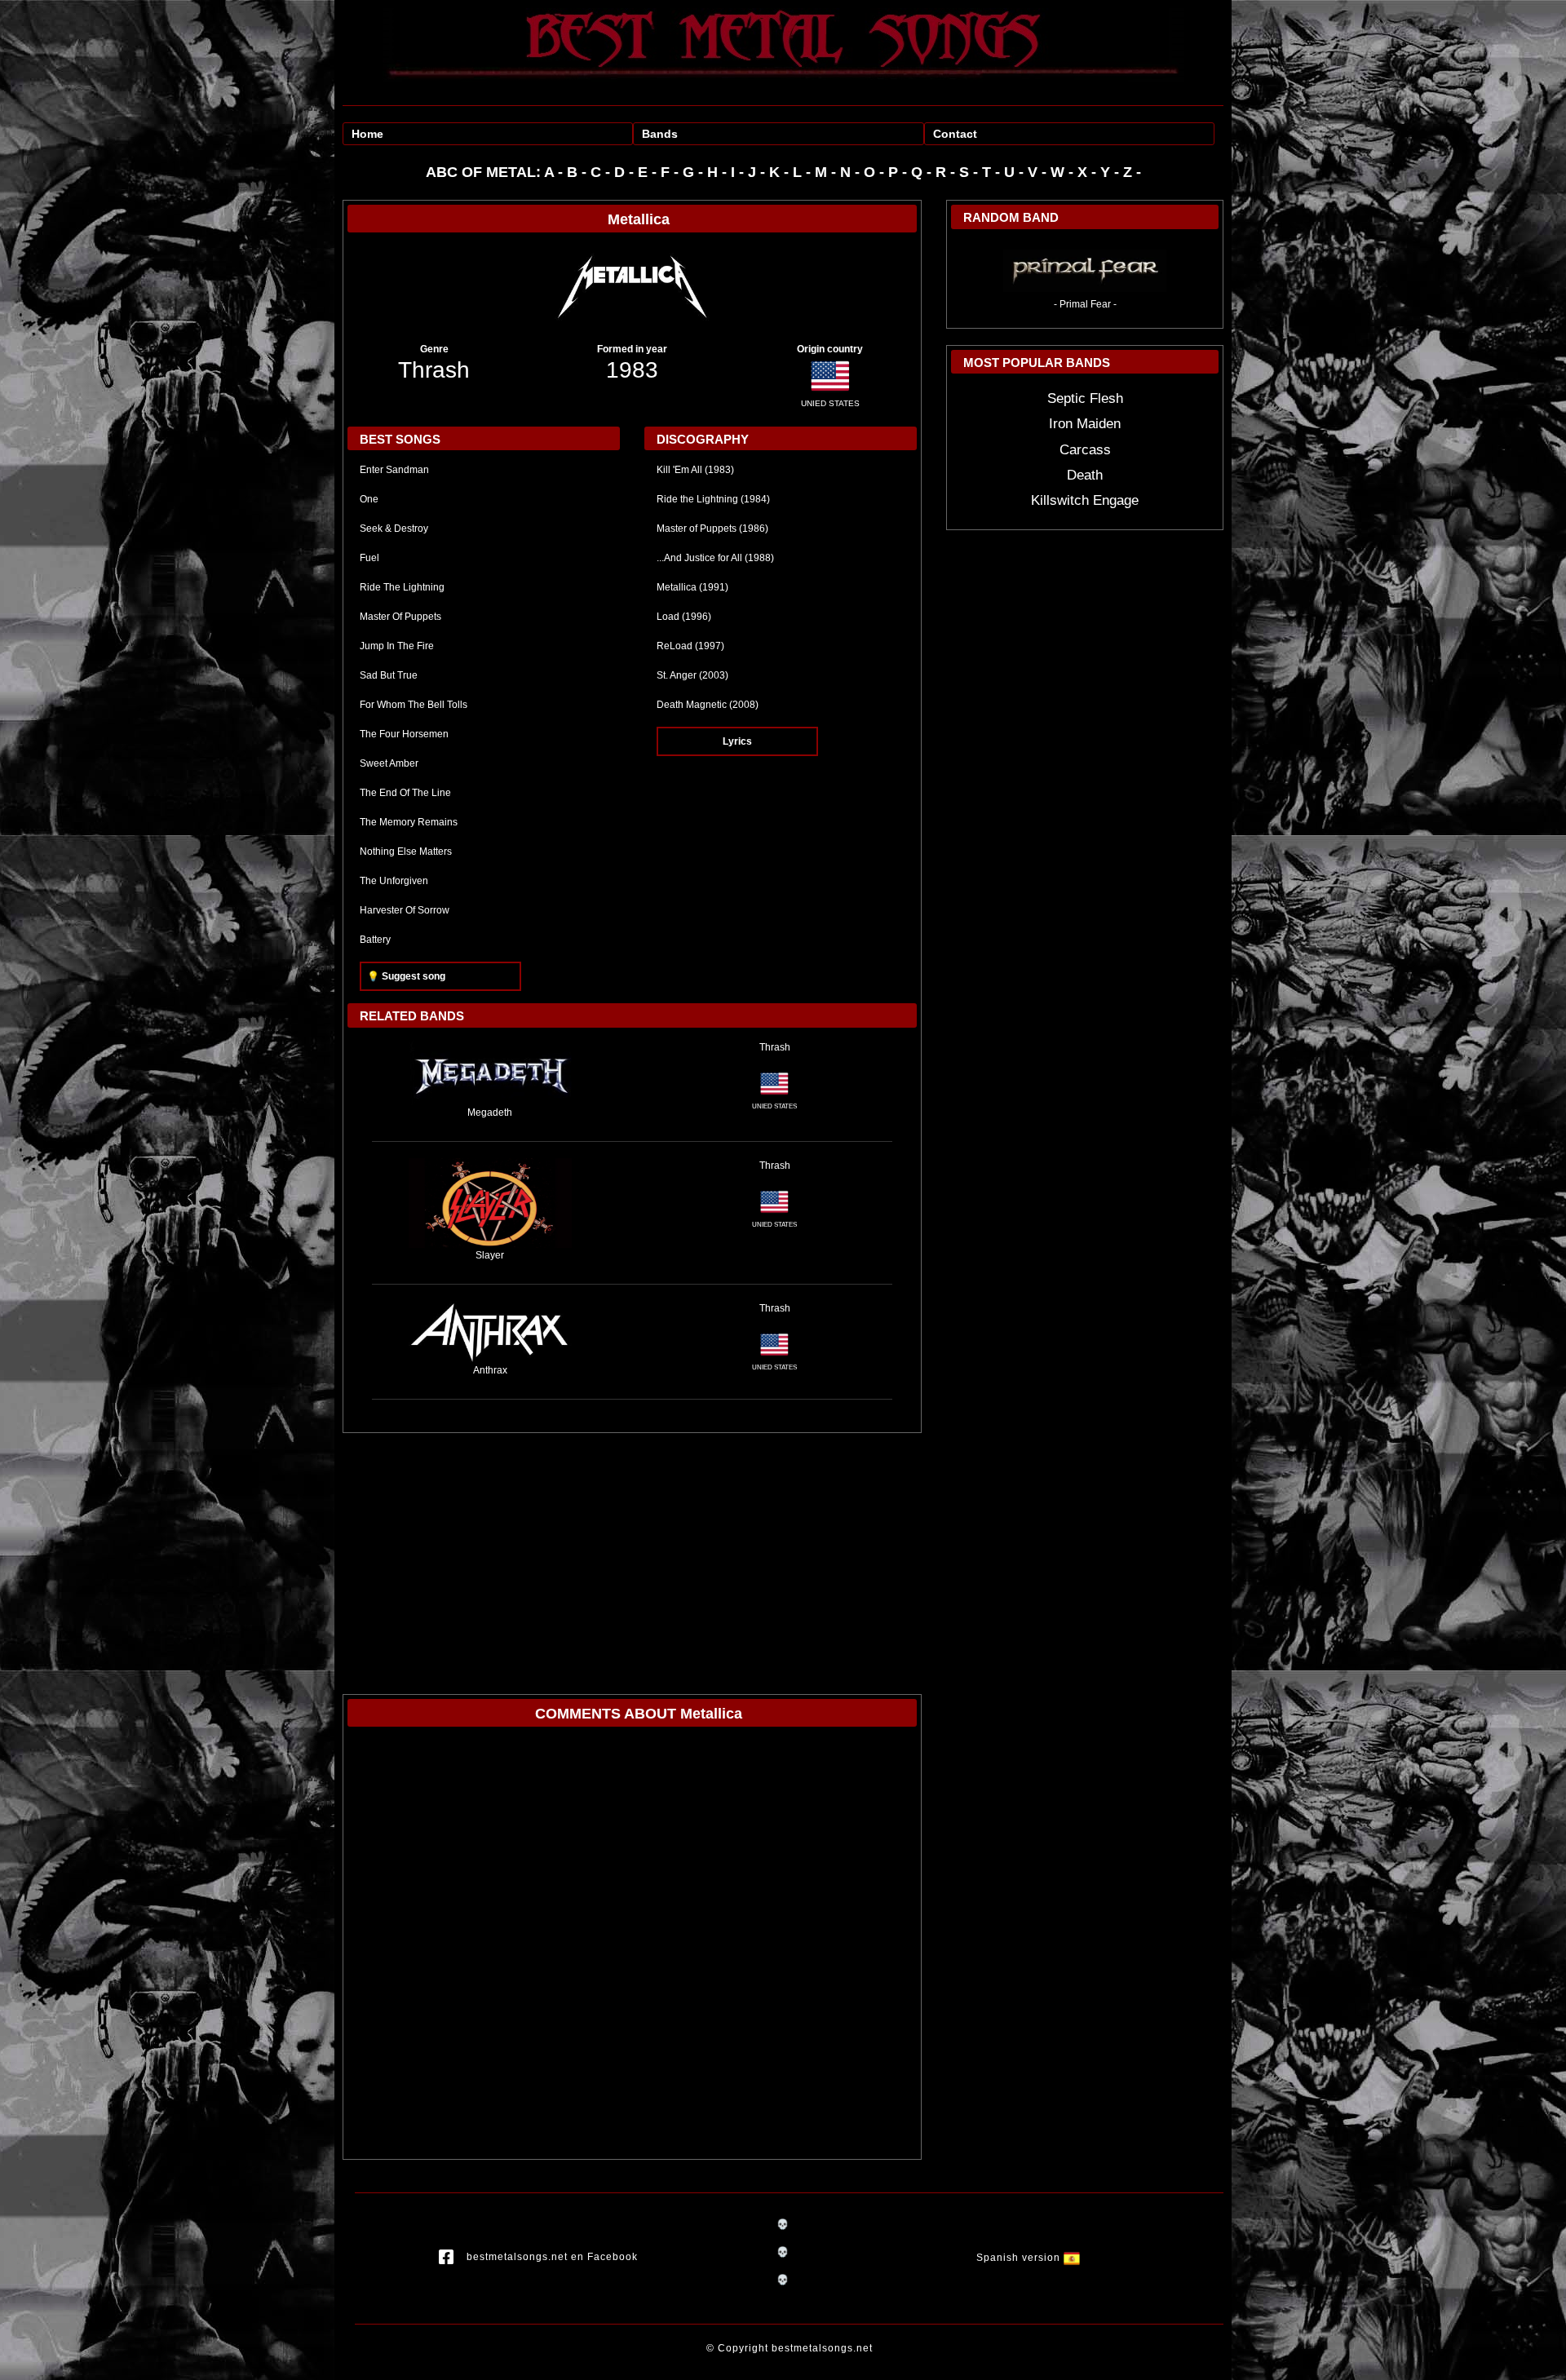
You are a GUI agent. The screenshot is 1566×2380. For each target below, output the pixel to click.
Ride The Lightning (402, 587)
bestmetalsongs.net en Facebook (552, 2258)
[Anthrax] (490, 1331)
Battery (375, 940)
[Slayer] (490, 1202)
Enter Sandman (394, 470)
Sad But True (389, 675)
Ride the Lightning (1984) (713, 499)
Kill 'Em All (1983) (695, 470)
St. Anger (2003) (692, 675)
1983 (632, 370)
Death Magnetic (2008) (708, 705)
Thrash (434, 370)
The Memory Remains (409, 822)
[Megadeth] (490, 1072)
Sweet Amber (389, 763)
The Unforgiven (394, 881)
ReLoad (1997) (690, 646)
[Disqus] (632, 1947)
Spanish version (1020, 2258)
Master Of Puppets (400, 617)
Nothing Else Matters (406, 852)
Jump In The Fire (397, 646)
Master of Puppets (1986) (712, 529)
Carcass (1085, 450)
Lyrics (737, 741)
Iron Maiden (1085, 424)
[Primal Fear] (1085, 268)
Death (1085, 475)
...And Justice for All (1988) (715, 558)
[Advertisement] (632, 1555)
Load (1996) (684, 617)
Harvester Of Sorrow (405, 910)
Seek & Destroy (394, 529)
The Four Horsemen (404, 734)
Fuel (369, 558)
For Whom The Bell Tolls (414, 705)
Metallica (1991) (692, 587)
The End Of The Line (405, 793)
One (369, 499)
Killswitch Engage (1085, 500)
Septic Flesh (1085, 398)
